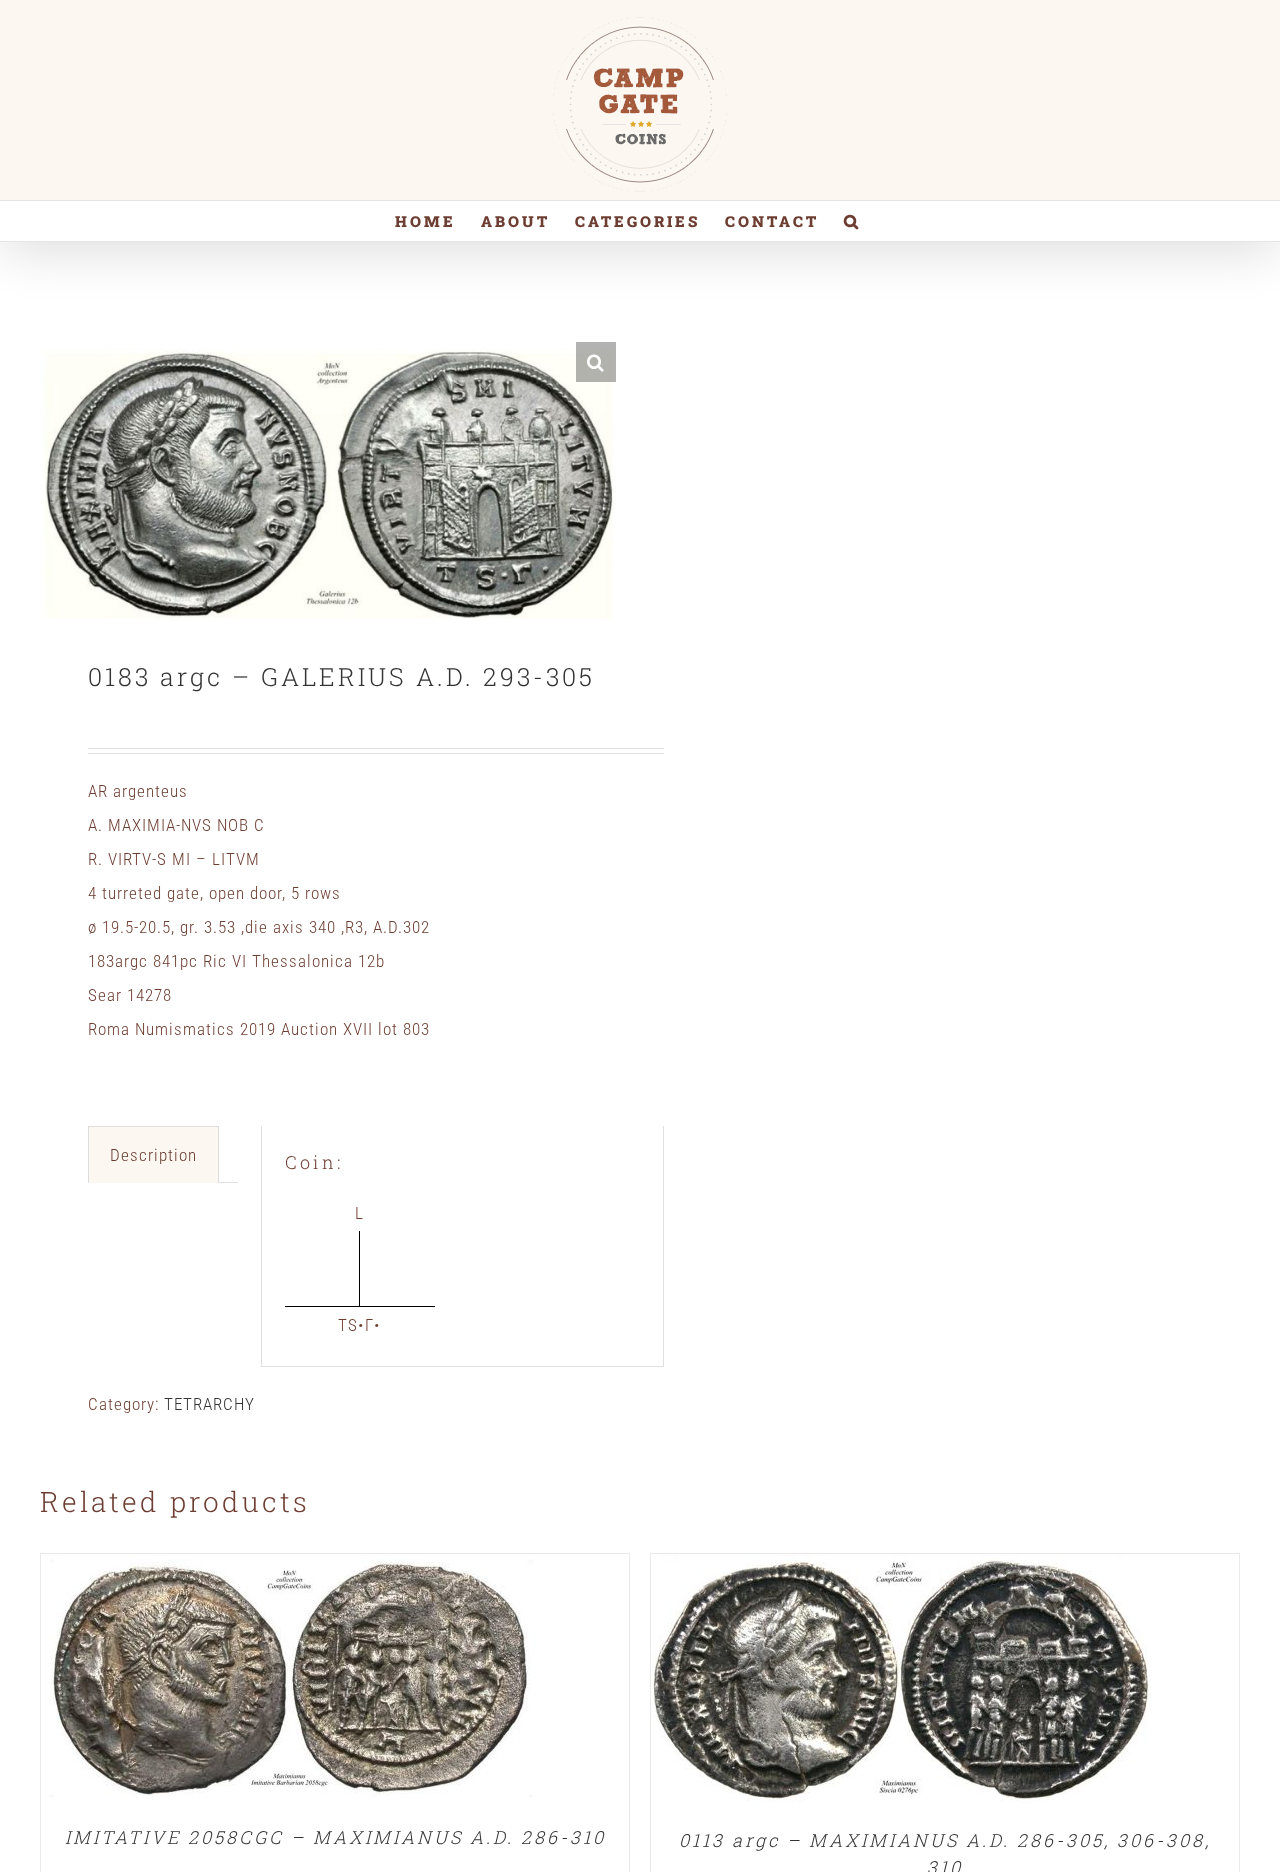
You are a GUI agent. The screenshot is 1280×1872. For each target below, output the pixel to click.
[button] (852, 221)
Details (291, 1683)
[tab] (153, 1154)
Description (153, 1155)
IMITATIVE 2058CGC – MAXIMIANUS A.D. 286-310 (335, 1837)
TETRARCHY (209, 1404)
